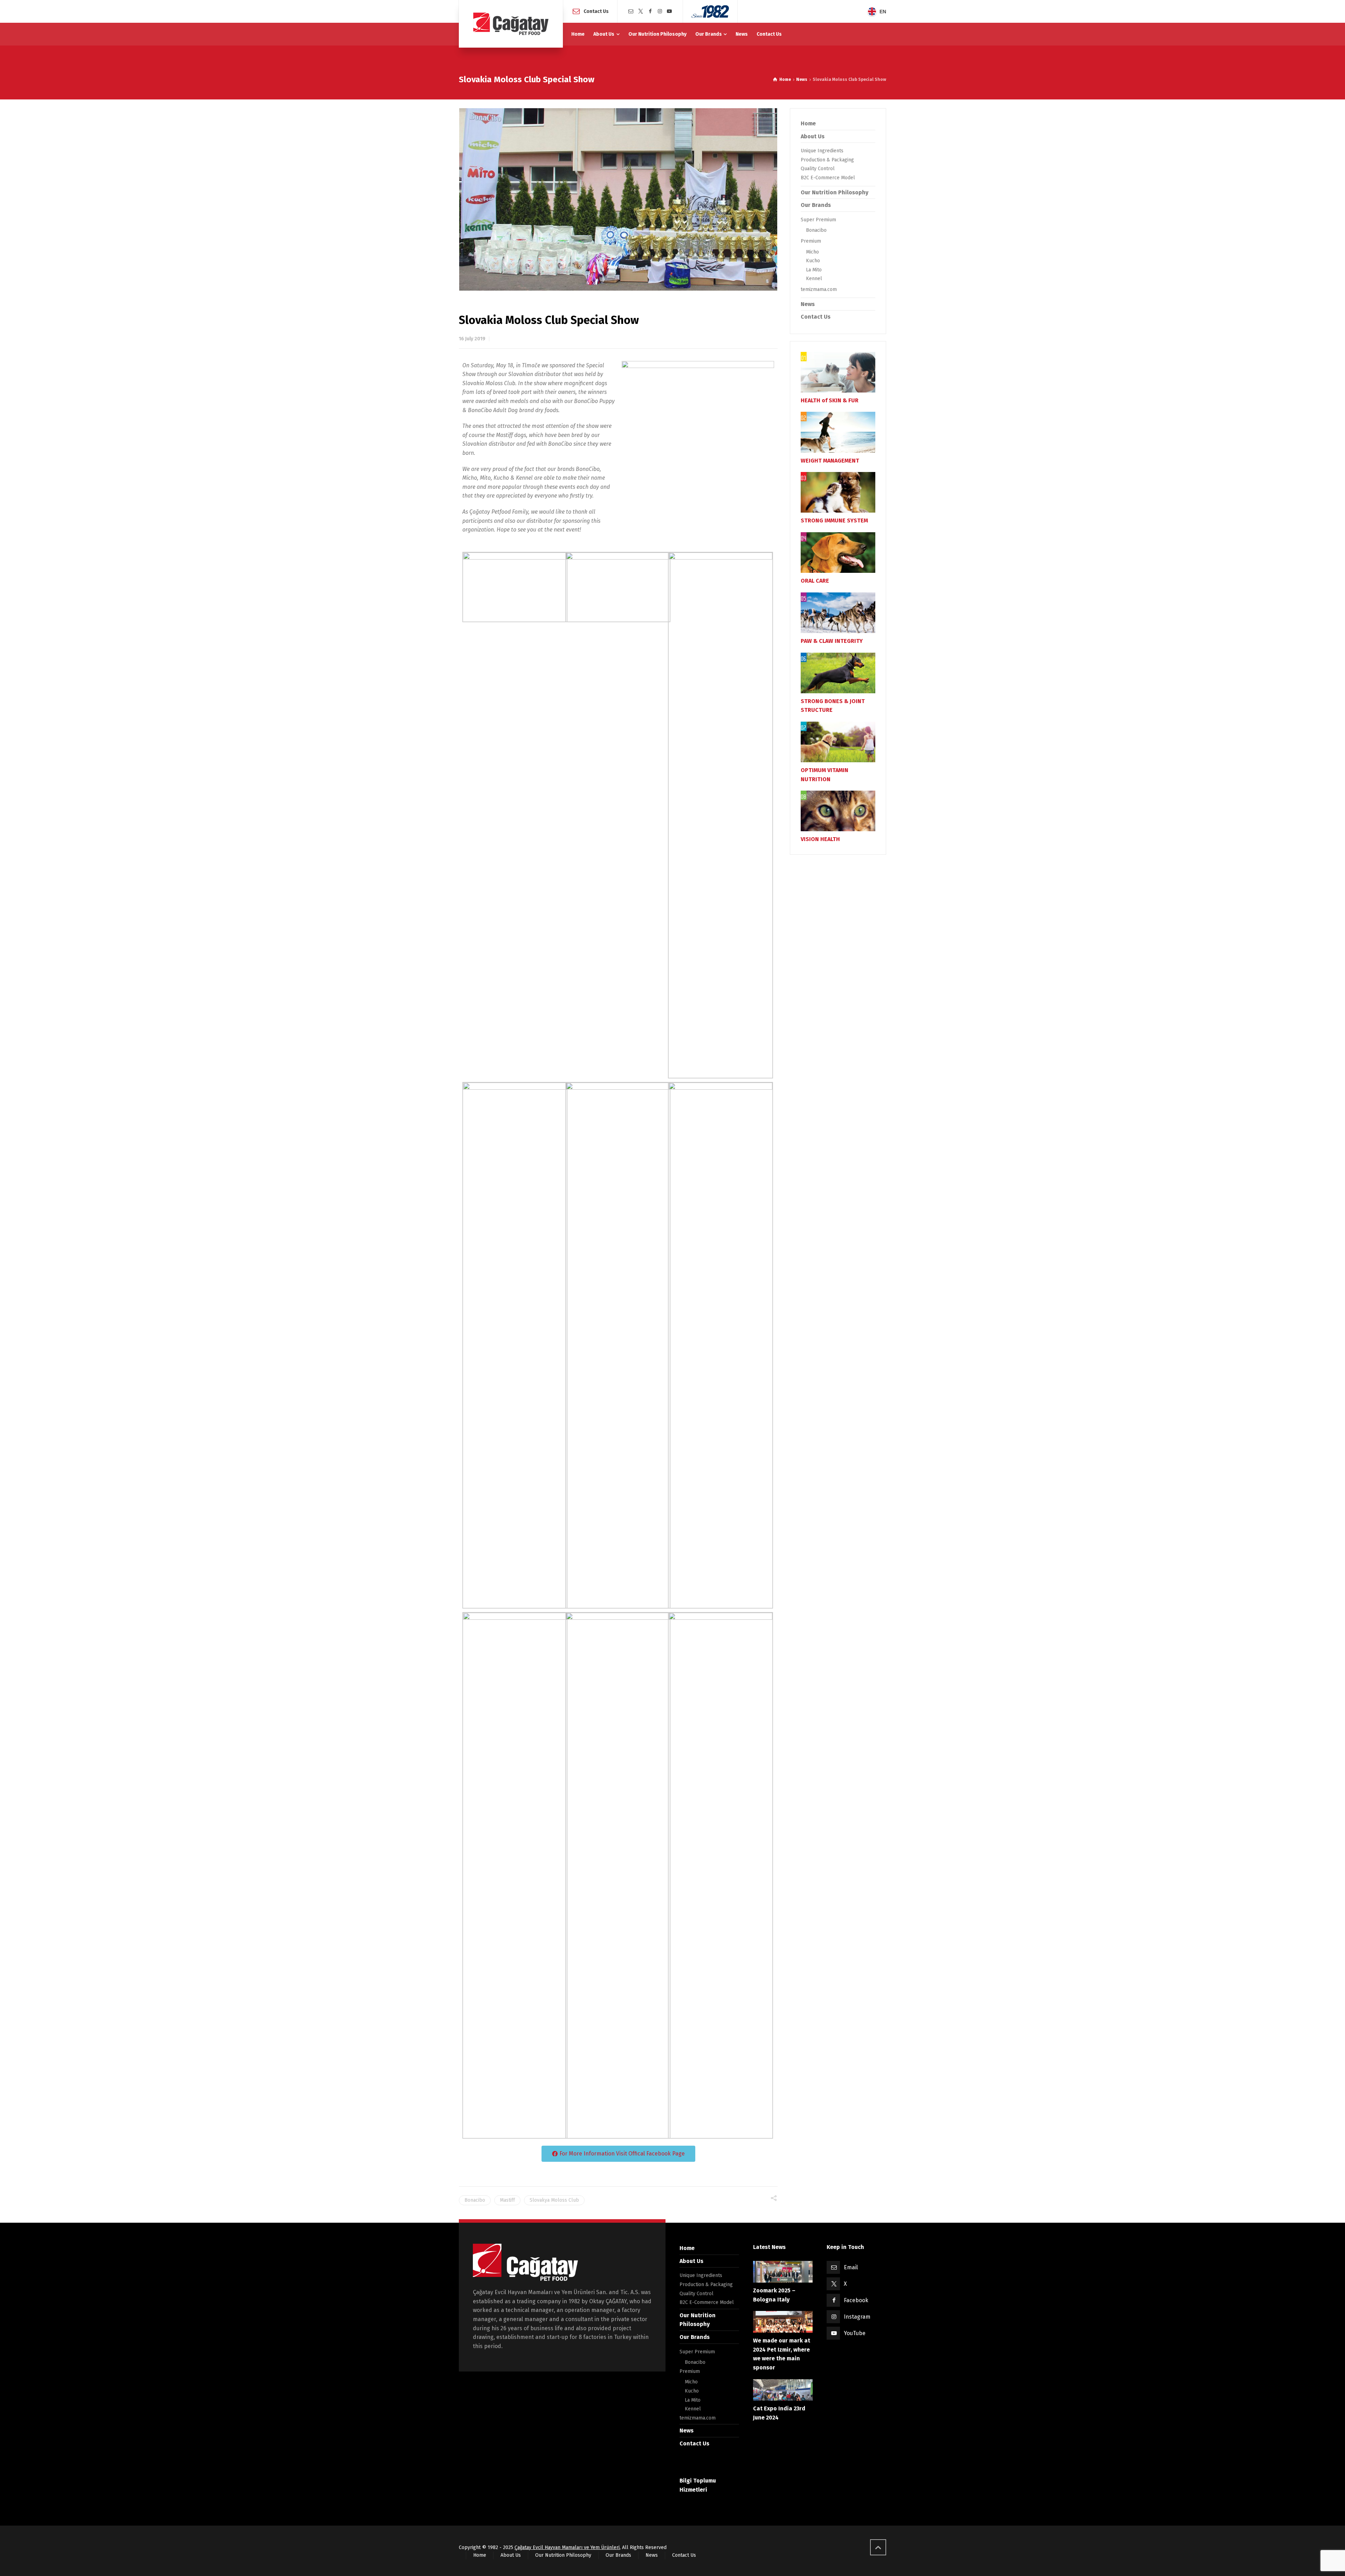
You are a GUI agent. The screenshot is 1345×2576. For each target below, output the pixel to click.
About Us (813, 136)
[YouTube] (670, 11)
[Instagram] (660, 11)
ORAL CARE (815, 581)
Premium (811, 241)
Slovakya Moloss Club (554, 2200)
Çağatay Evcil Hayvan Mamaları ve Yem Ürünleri (567, 2547)
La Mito (814, 270)
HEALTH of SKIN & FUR (830, 400)
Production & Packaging (827, 160)
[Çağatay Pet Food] (511, 24)
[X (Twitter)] (641, 11)
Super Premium (818, 220)
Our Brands (816, 205)
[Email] (631, 11)
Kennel (814, 279)
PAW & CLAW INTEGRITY (832, 641)
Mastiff (507, 2200)
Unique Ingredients (822, 151)
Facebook (856, 2300)
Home (808, 123)
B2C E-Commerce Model (828, 178)
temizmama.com (819, 289)
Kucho (813, 261)
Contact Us (596, 11)
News (808, 304)
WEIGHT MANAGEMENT (830, 461)
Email (851, 2267)
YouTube (855, 2333)
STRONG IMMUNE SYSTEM (834, 520)
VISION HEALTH (820, 839)
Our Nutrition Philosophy (834, 192)
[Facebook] (650, 11)
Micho (812, 252)
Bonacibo (475, 2200)
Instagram (857, 2317)
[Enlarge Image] (618, 199)
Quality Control (818, 169)
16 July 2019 (472, 339)
